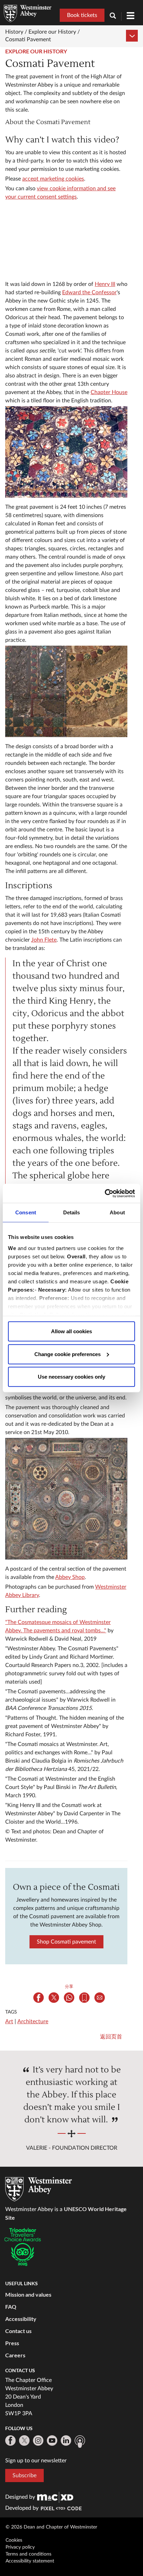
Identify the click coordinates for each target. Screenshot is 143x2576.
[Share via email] (100, 1998)
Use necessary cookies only (71, 1377)
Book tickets (82, 15)
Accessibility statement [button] (30, 2561)
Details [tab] (72, 1212)
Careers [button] (15, 2355)
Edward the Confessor (89, 292)
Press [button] (12, 2343)
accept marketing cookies (53, 179)
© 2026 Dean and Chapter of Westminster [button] (51, 2527)
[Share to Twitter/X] (54, 1998)
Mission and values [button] (28, 2294)
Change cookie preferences (68, 1354)
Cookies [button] (14, 2540)
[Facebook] (10, 2440)
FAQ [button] (11, 2307)
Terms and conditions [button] (28, 2554)
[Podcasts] (80, 2442)
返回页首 (111, 2037)
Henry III (105, 284)
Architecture (33, 2021)
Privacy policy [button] (20, 2547)
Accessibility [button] (21, 2319)
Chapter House (109, 392)
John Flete (44, 940)
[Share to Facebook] (39, 1998)
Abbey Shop (70, 1577)
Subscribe (24, 2475)
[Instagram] (38, 2440)
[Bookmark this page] (84, 1998)
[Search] (116, 16)
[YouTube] (52, 2440)
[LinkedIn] (66, 2440)
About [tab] (117, 1212)
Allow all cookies (71, 1331)
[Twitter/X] (24, 2440)
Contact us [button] (18, 2331)
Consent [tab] (26, 1212)
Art (9, 2021)
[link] (55, 2497)
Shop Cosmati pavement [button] (66, 1942)
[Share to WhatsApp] (69, 1998)
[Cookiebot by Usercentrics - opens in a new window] (105, 1193)
